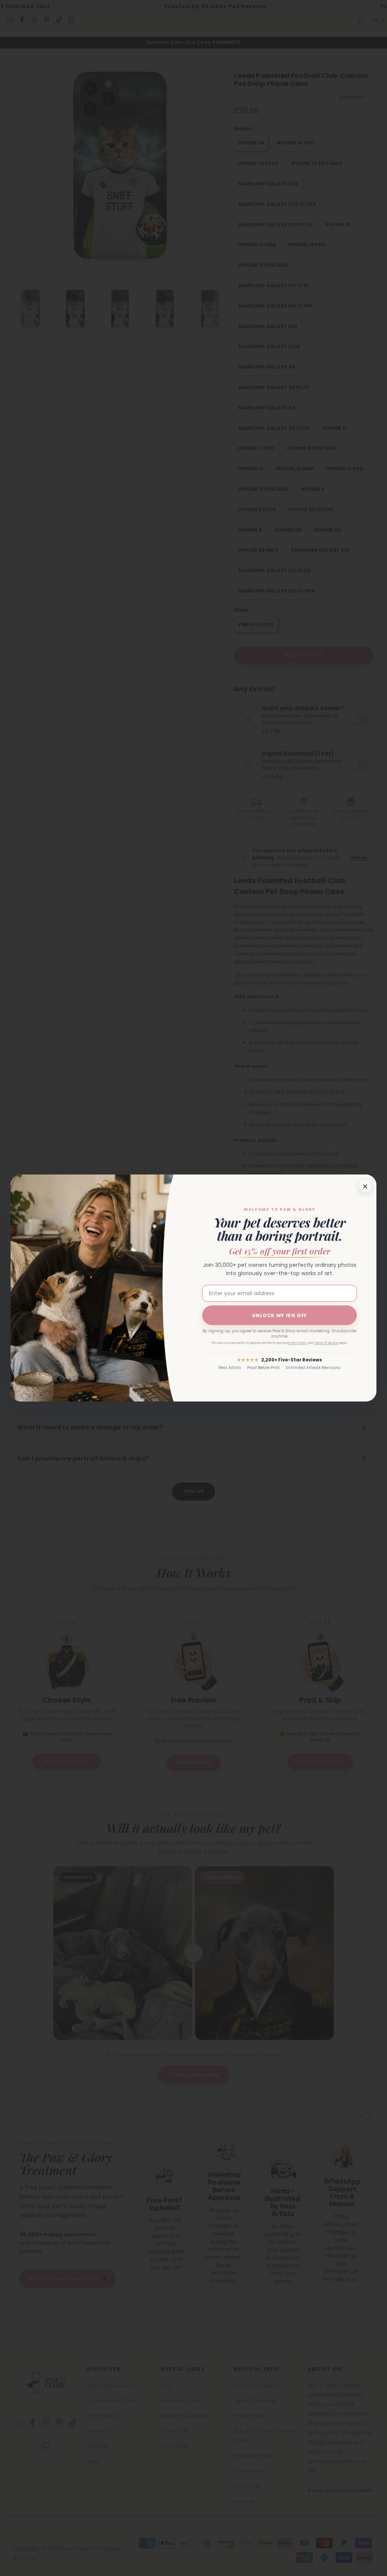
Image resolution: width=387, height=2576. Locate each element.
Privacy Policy (297, 1343)
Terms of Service (326, 1343)
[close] (365, 1186)
